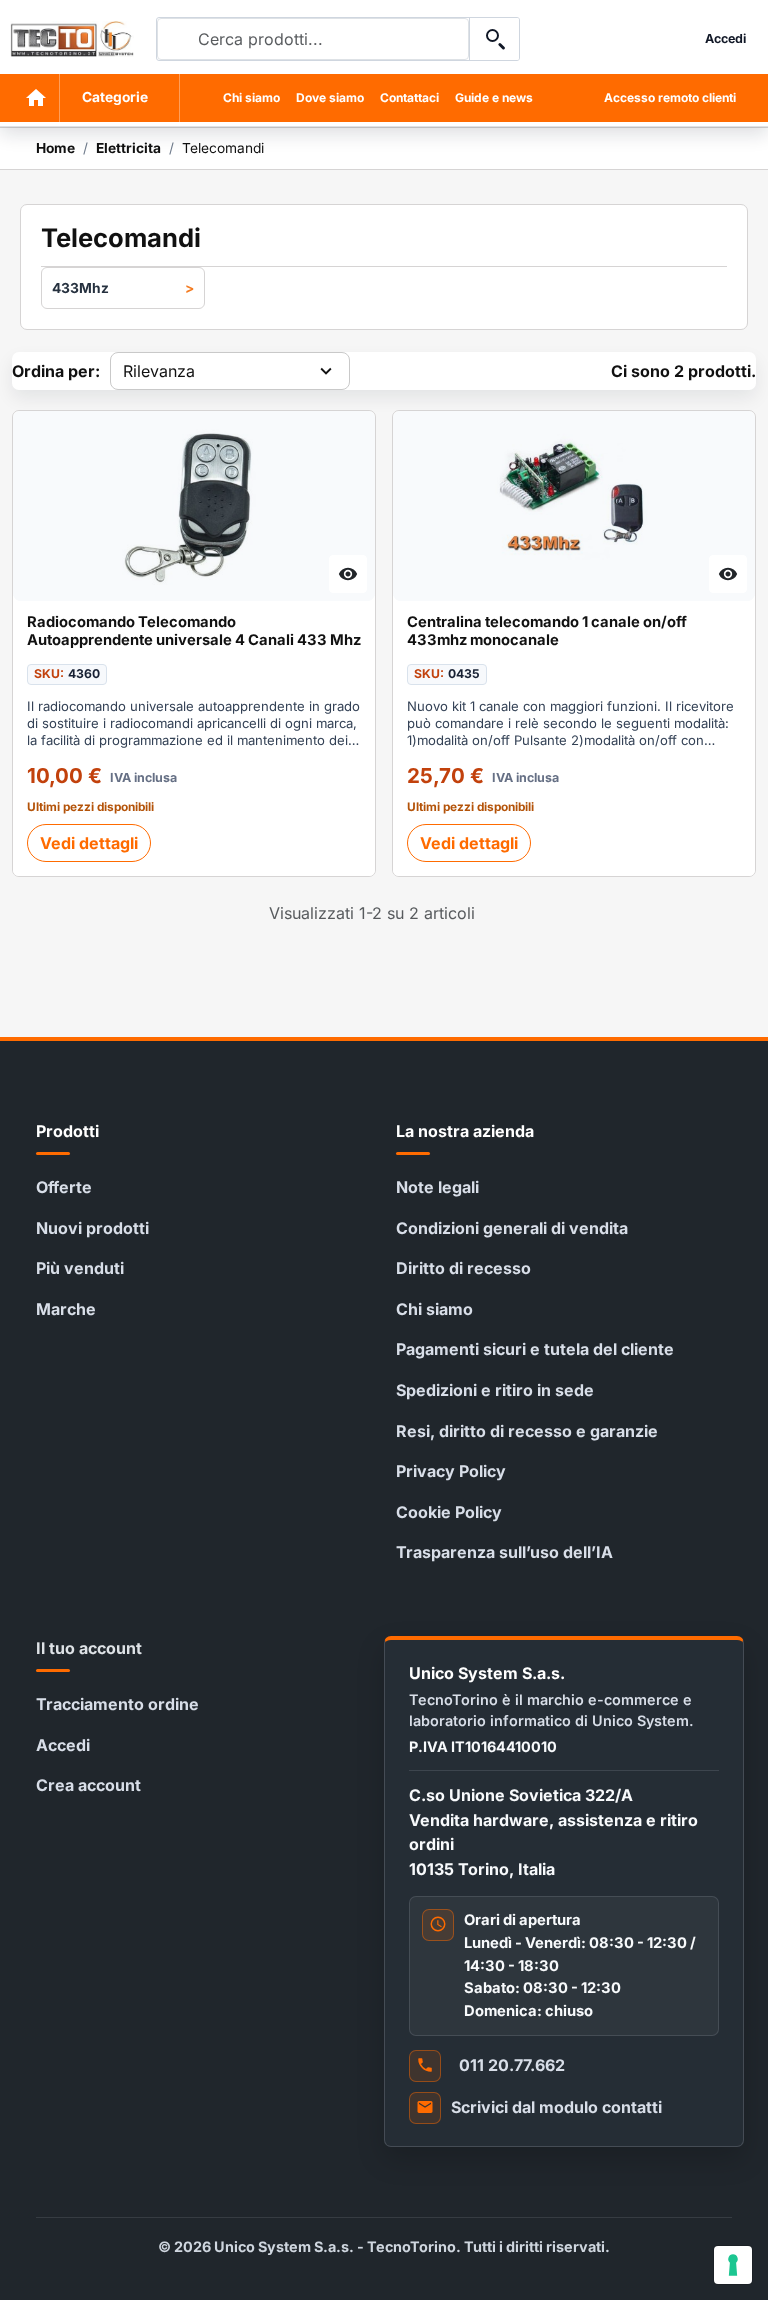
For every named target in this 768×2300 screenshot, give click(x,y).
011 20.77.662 (512, 2065)
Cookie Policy (449, 1512)
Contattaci (409, 97)
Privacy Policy (451, 1471)
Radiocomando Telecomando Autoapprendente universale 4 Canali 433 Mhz (194, 631)
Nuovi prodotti (92, 1228)
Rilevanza (159, 371)
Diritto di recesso (463, 1268)
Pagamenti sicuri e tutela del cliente (535, 1349)
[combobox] (313, 39)
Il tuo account (89, 1648)
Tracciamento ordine (117, 1704)
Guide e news (494, 97)
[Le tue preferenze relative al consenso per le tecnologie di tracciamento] (733, 2265)
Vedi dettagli (89, 843)
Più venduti (80, 1268)
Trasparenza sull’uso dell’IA (504, 1552)
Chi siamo (251, 97)
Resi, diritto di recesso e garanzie (527, 1431)
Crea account (88, 1785)
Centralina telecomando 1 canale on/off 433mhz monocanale (547, 631)
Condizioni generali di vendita (512, 1228)
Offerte (64, 1187)
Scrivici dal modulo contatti (556, 2107)
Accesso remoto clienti (670, 97)
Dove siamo (330, 97)
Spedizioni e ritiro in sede (495, 1390)
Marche (66, 1309)
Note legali (437, 1187)
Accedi (63, 1745)
